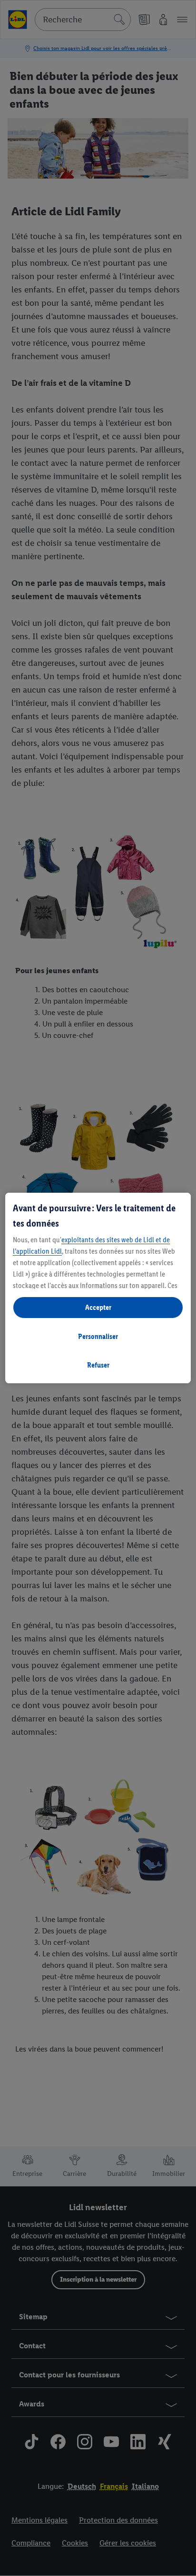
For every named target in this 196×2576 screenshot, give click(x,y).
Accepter (98, 1307)
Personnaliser (98, 1336)
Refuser (98, 1365)
